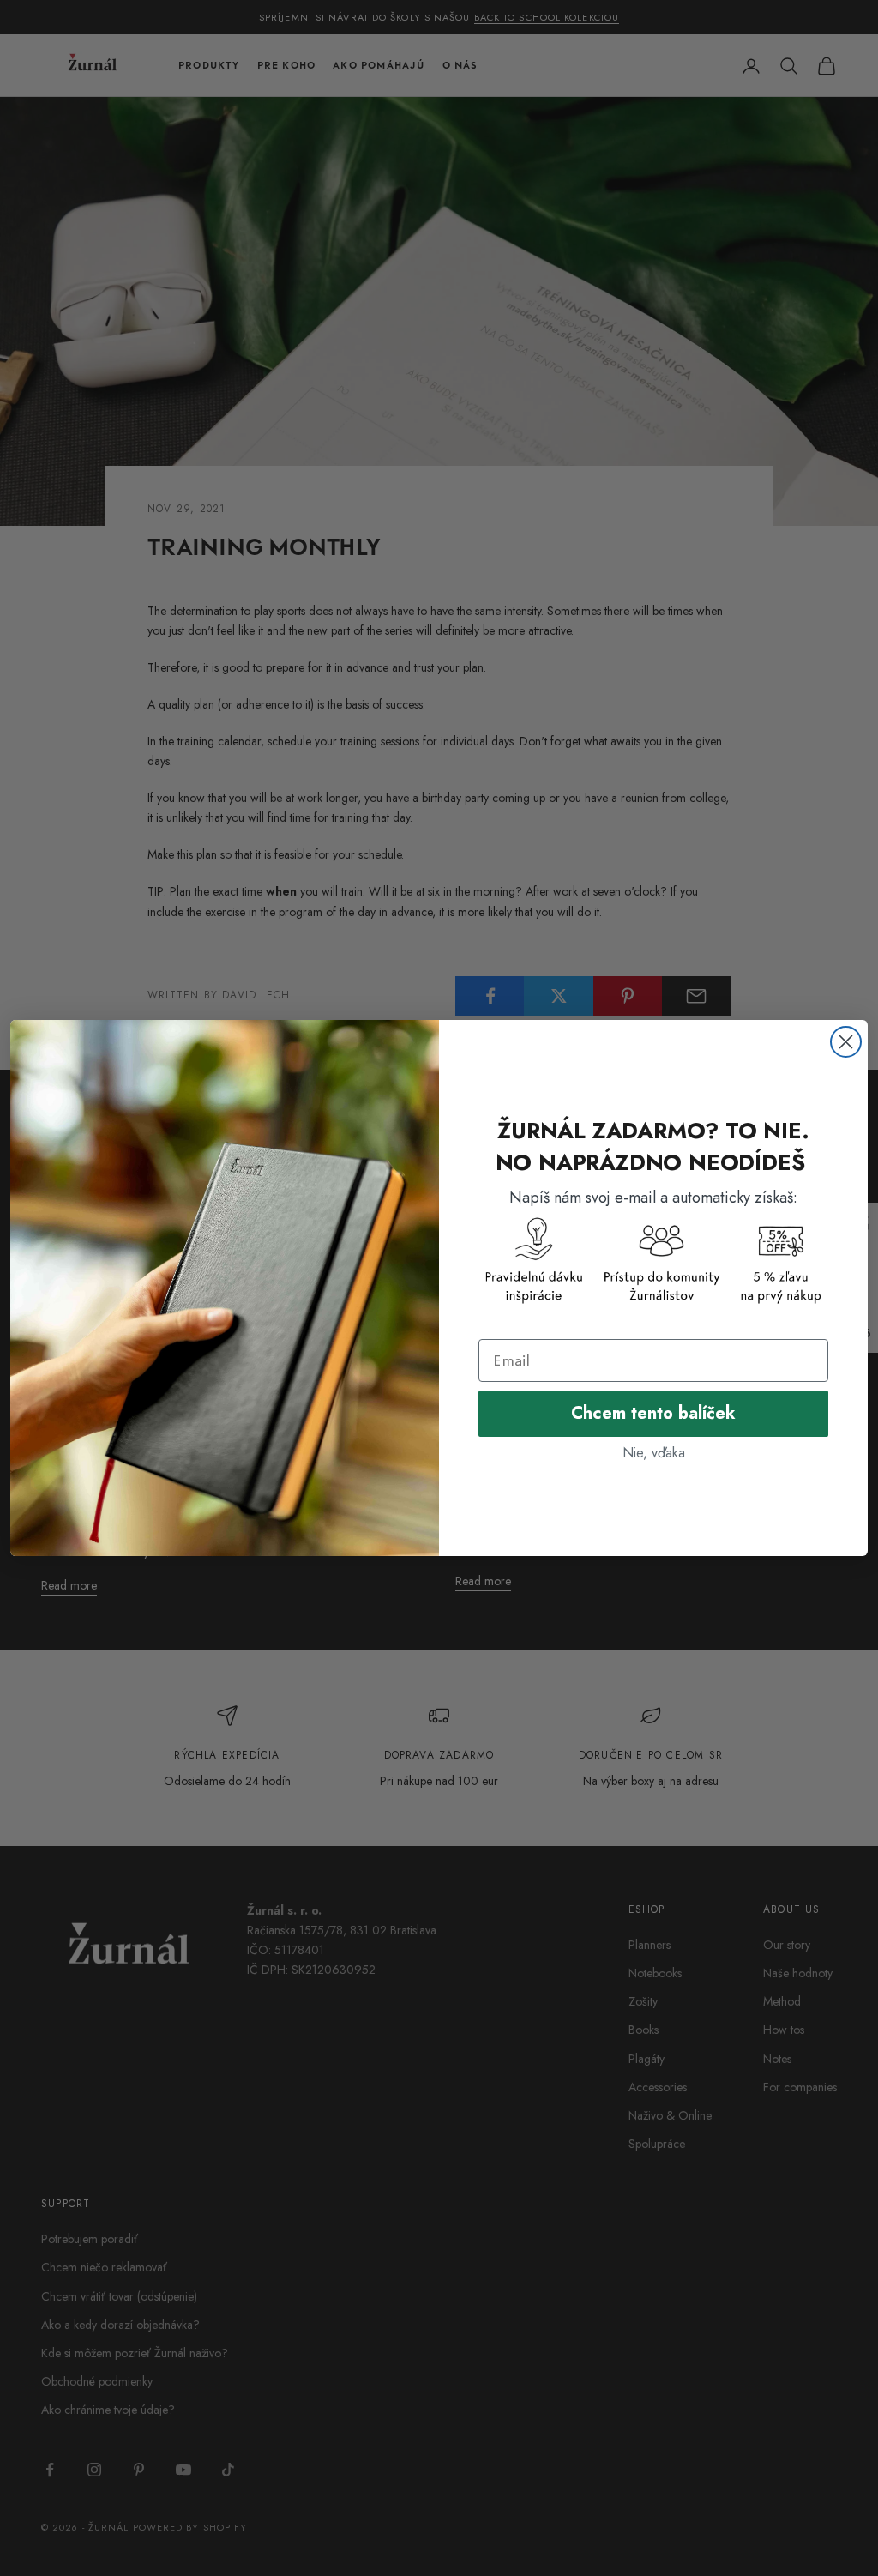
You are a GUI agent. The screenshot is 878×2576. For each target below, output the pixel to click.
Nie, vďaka (654, 1453)
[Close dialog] (846, 1042)
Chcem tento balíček (653, 1413)
